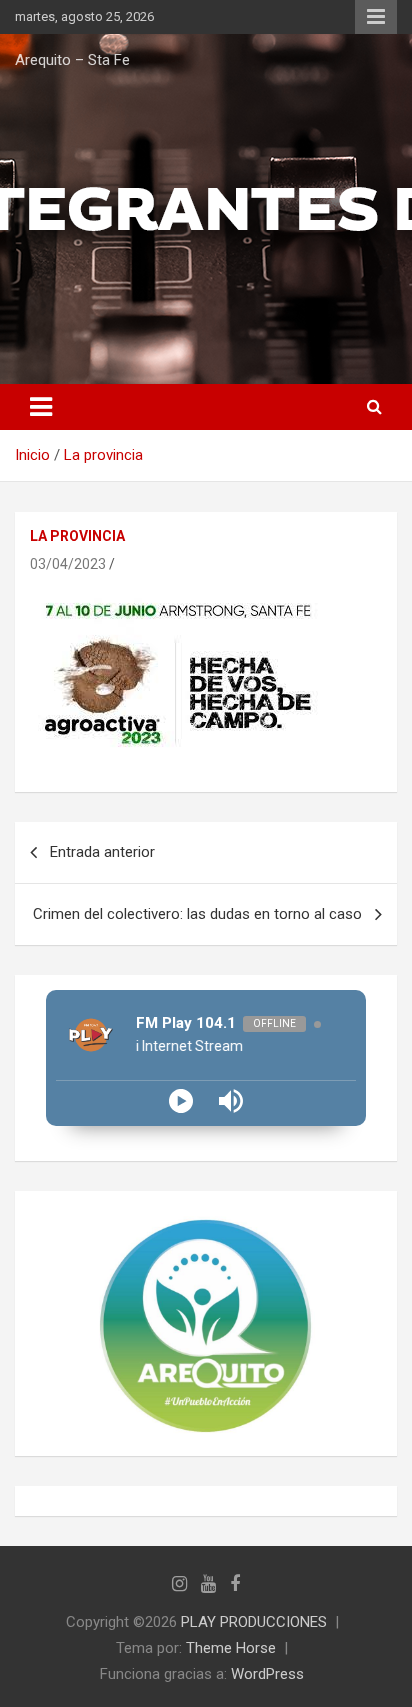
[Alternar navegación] (41, 407)
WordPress (267, 1674)
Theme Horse (231, 1648)
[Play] (181, 1101)
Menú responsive (376, 17)
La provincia (77, 536)
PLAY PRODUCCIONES (254, 1622)
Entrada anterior (102, 852)
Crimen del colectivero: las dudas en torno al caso (197, 914)
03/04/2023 (68, 564)
